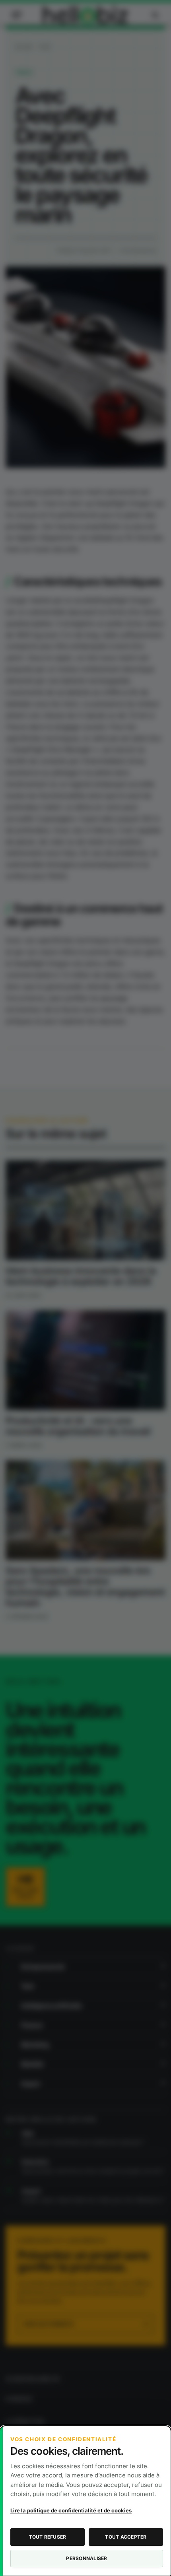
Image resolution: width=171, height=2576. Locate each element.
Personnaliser (86, 2558)
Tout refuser (48, 2537)
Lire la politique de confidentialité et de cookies (71, 2510)
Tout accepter (126, 2537)
